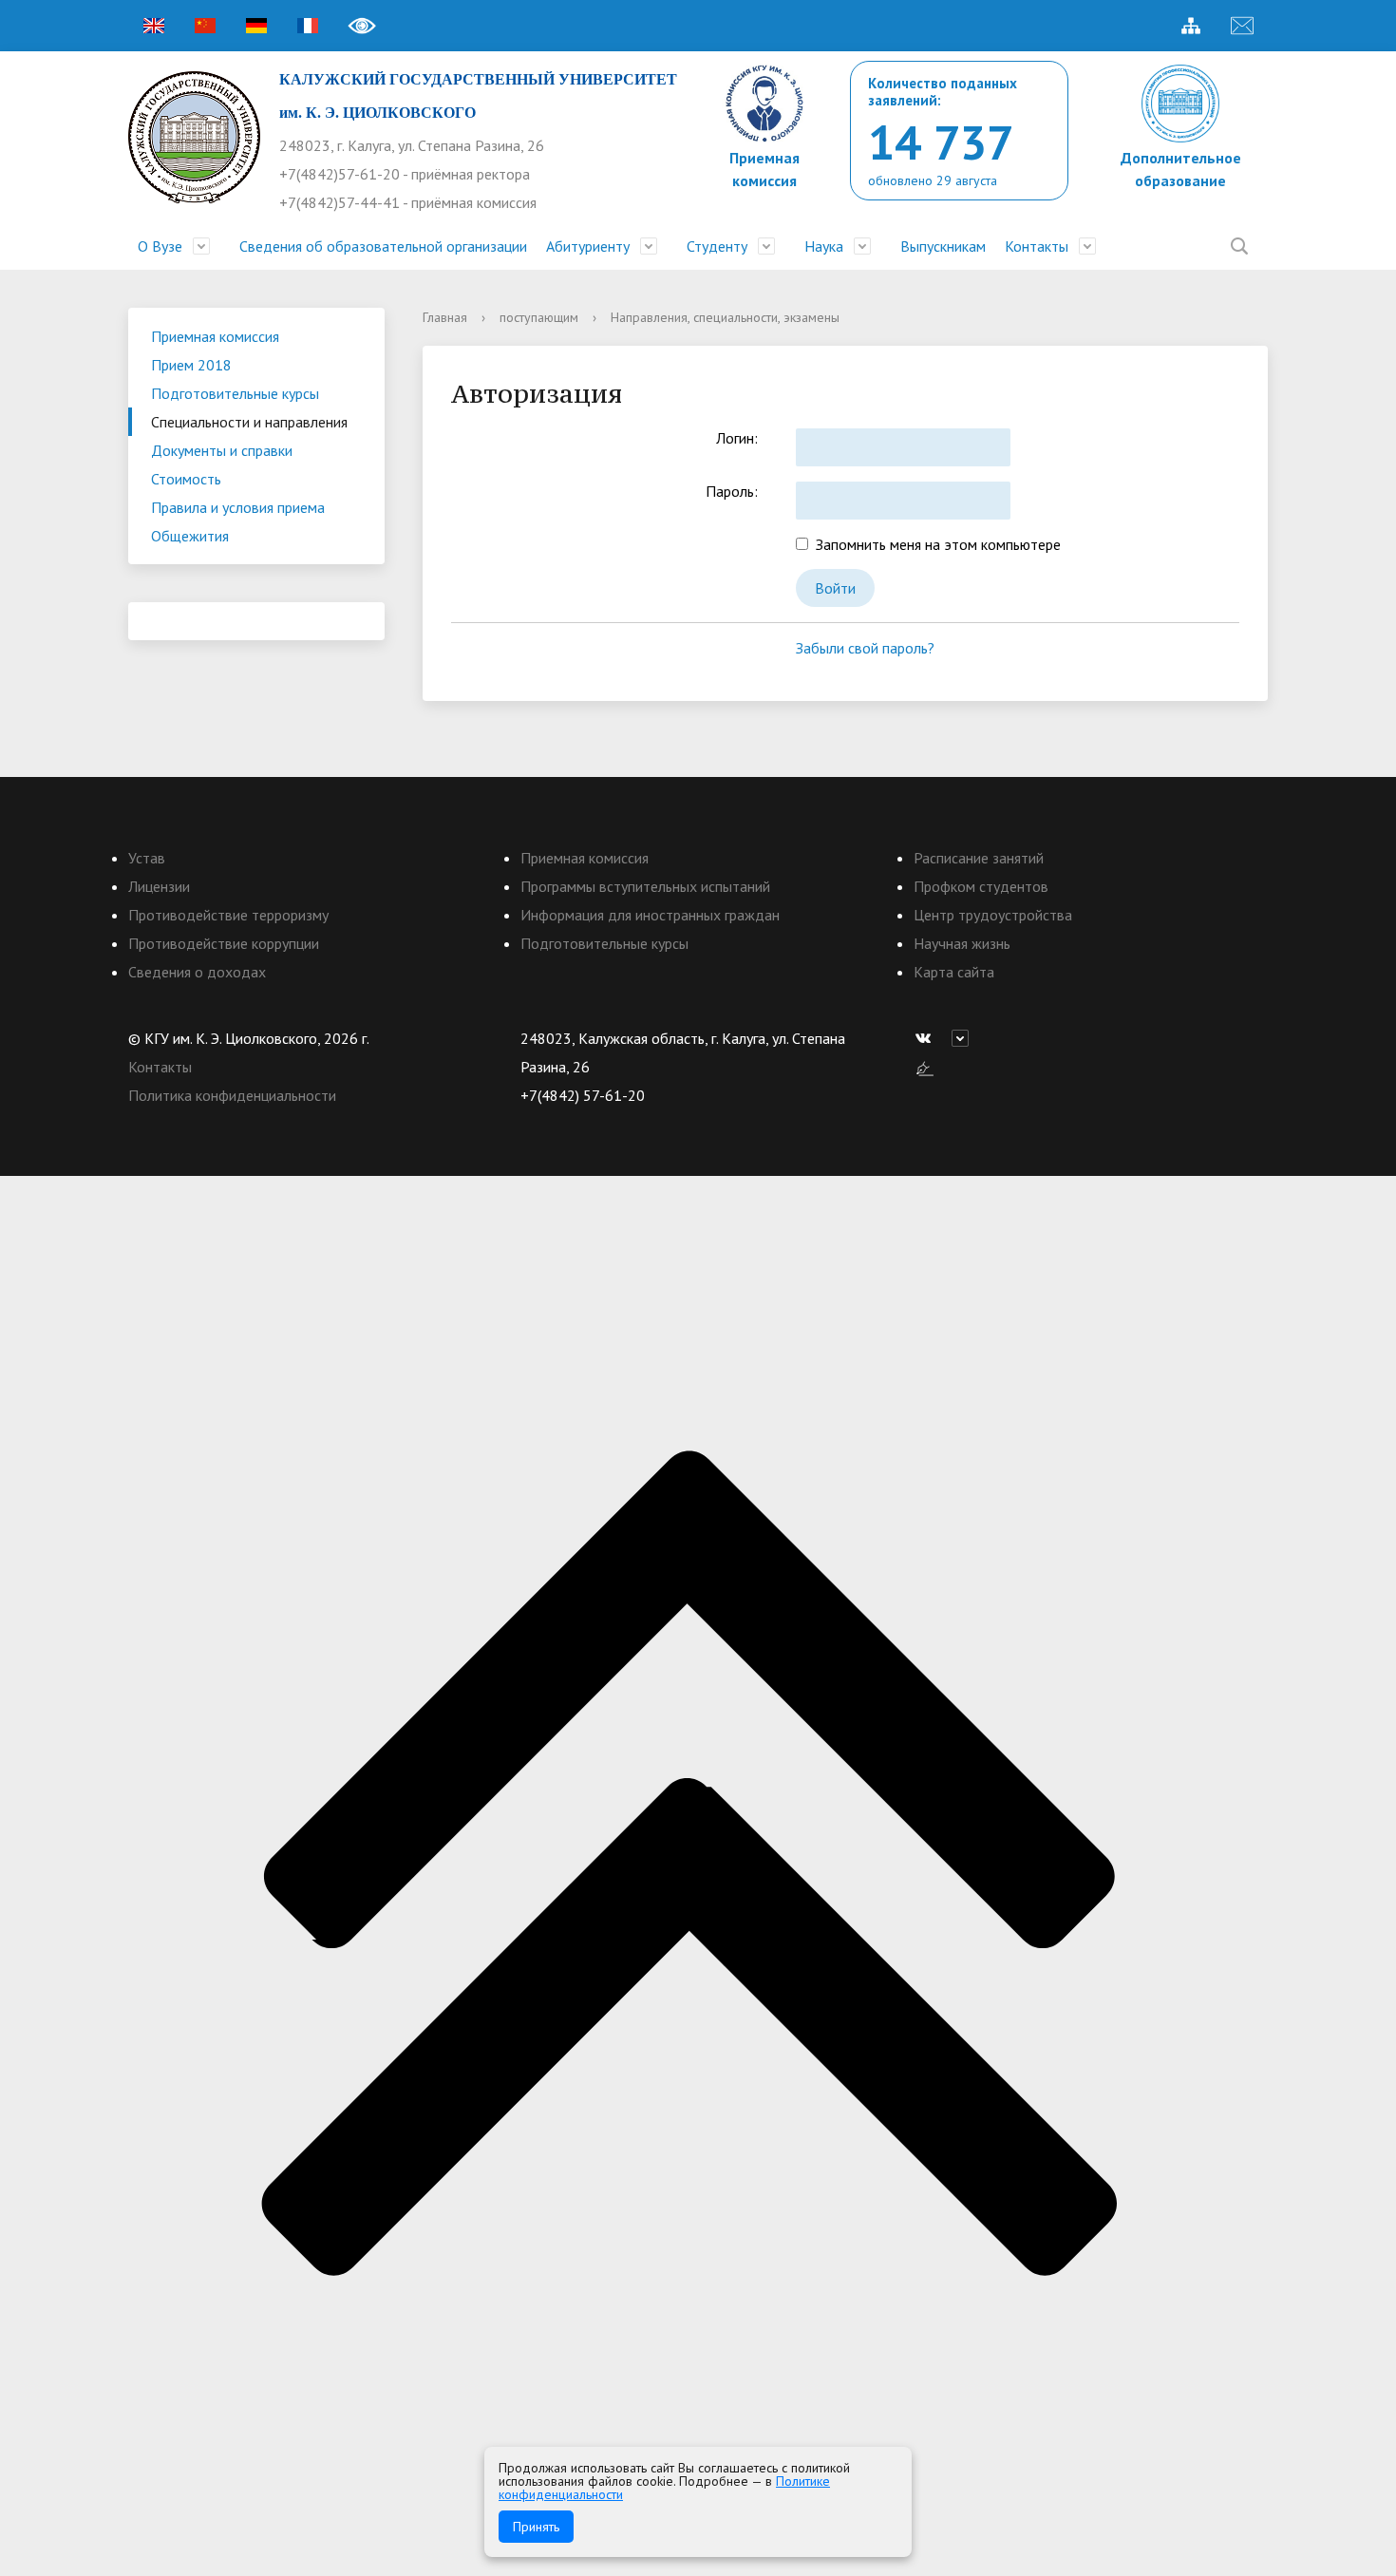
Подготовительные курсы (235, 393)
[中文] (205, 26)
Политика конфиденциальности (232, 1095)
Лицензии (159, 886)
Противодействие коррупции (224, 943)
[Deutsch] (256, 26)
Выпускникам (943, 246)
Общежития (190, 536)
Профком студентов (981, 886)
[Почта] (1242, 26)
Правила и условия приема (238, 507)
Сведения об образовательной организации (383, 246)
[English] (154, 26)
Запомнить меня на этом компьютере (934, 544)
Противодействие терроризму (228, 915)
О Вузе (160, 246)
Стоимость (186, 479)
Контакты (1037, 246)
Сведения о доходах (197, 972)
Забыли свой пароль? (865, 648)
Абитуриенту (588, 246)
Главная (445, 317)
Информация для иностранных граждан (650, 915)
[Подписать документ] (925, 1067)
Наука (824, 246)
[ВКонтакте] (928, 1038)
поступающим (539, 317)
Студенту (717, 246)
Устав (147, 858)
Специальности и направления (249, 422)
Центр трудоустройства (993, 915)
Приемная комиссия (215, 336)
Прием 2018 (191, 365)
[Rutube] (965, 1038)
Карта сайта (954, 972)
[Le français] (308, 26)
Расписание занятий (979, 858)
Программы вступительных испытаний (645, 886)
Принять (536, 2527)
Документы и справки (222, 450)
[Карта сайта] (1191, 26)
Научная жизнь (962, 943)
